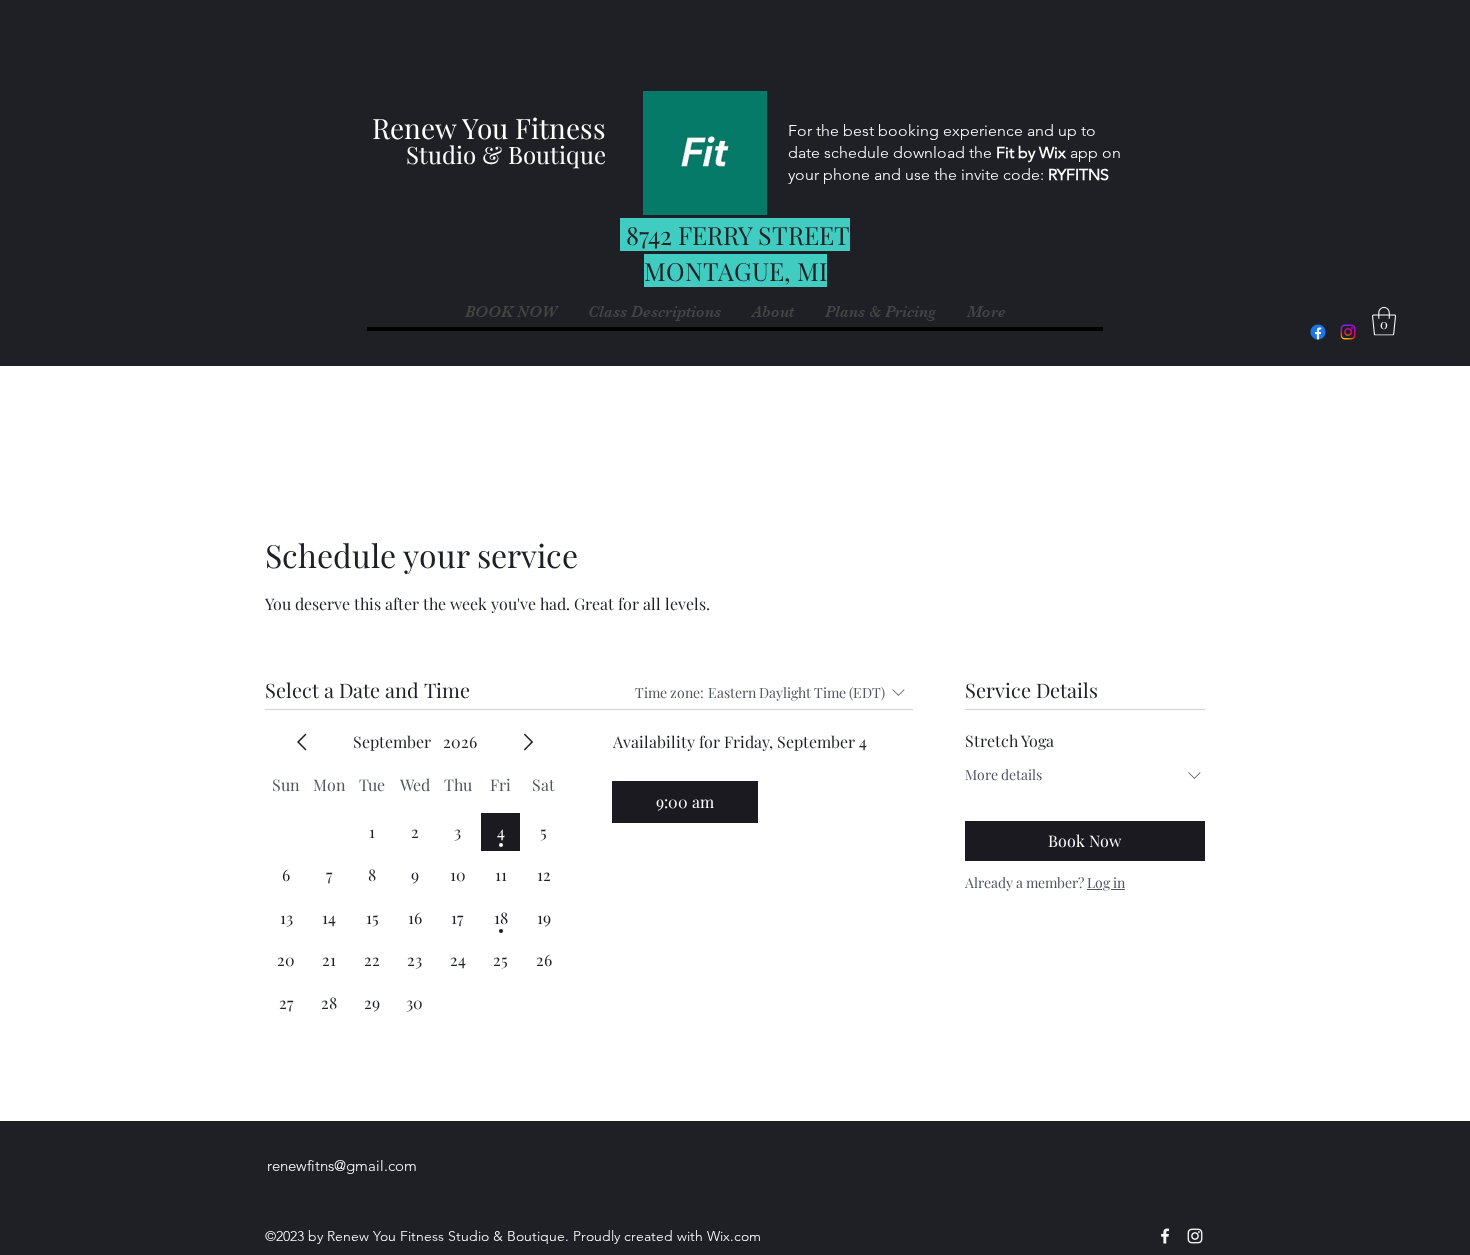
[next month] (528, 742)
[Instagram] (1348, 332)
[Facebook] (1318, 332)
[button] (986, 312)
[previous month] (302, 742)
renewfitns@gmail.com (342, 1165)
